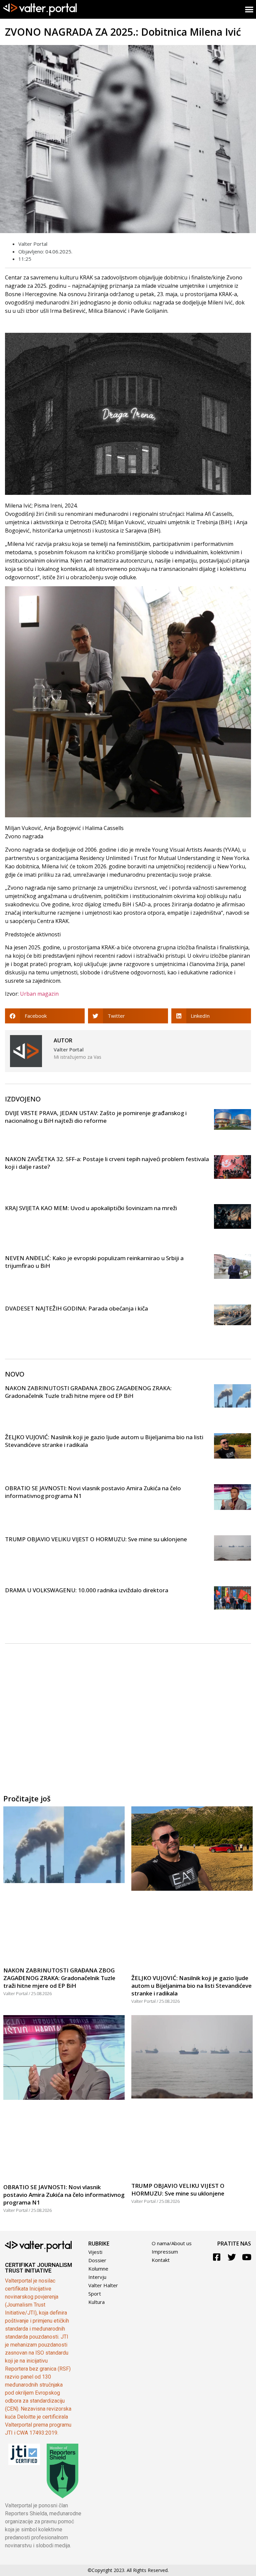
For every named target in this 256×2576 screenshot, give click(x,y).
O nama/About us (172, 2243)
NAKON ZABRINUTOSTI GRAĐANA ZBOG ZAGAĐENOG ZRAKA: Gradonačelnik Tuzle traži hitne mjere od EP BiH (88, 1392)
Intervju (97, 2277)
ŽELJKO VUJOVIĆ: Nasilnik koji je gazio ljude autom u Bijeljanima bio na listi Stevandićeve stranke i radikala (191, 1986)
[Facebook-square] (217, 2257)
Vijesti (95, 2252)
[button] (45, 1016)
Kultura (96, 2302)
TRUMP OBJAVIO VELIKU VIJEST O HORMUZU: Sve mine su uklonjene (96, 1539)
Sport (95, 2294)
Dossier (97, 2260)
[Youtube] (247, 2257)
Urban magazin (39, 994)
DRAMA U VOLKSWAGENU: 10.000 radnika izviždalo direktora (87, 1590)
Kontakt (161, 2260)
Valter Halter (103, 2285)
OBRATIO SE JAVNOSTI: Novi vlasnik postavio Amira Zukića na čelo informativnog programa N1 (64, 2195)
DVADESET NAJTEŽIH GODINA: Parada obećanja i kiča (76, 1308)
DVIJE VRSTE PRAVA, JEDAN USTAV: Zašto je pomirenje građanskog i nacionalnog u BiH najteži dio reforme (96, 1117)
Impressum (165, 2252)
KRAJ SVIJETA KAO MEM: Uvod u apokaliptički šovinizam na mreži (91, 1208)
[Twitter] (232, 2257)
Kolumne (98, 2269)
